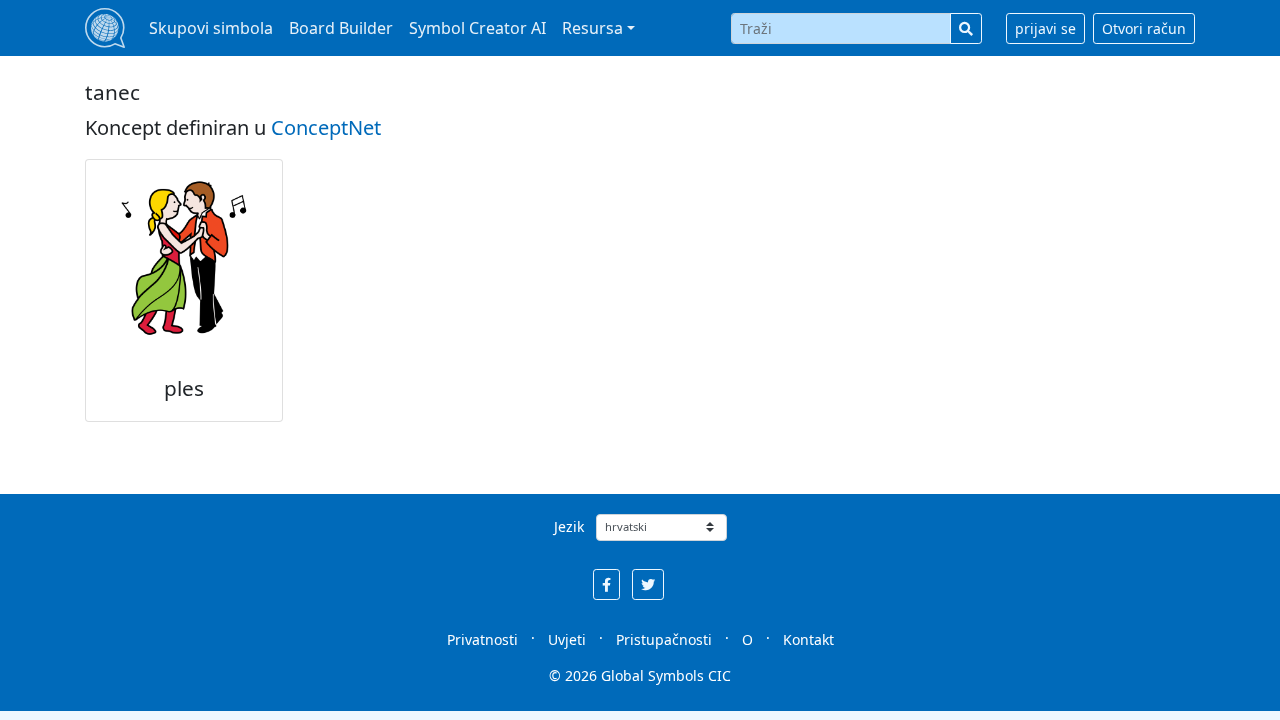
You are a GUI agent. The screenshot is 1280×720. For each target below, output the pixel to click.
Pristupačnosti (664, 639)
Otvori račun (1144, 28)
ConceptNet (326, 127)
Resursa (592, 28)
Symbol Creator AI (477, 28)
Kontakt (808, 639)
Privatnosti (482, 639)
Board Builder (341, 28)
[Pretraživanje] (966, 28)
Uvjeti (567, 639)
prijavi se (1045, 28)
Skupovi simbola (211, 28)
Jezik (569, 526)
